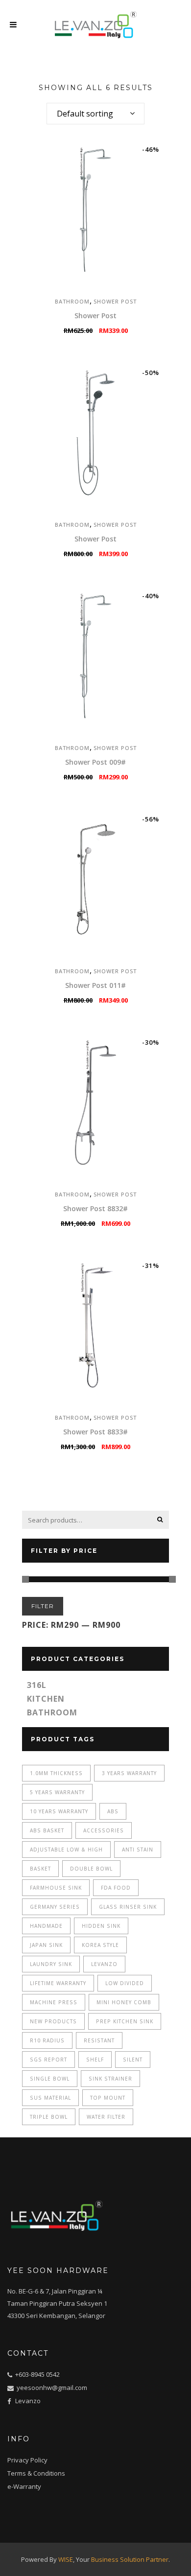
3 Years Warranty (129, 1773)
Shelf (95, 2060)
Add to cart (62, 331)
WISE (66, 2559)
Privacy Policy (27, 2460)
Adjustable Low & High (66, 1850)
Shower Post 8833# (95, 1432)
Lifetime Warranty (58, 1983)
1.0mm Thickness (56, 1773)
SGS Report (48, 2060)
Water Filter (106, 2117)
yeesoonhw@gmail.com (51, 2388)
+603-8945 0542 (37, 2374)
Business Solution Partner (130, 2559)
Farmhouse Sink (56, 1888)
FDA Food (116, 1888)
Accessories (104, 1830)
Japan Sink (46, 1945)
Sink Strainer (110, 2079)
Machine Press (54, 2002)
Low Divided (125, 1983)
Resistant (99, 2040)
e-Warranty (24, 2486)
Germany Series (55, 1907)
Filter (43, 1606)
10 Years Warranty (59, 1811)
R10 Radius (47, 2040)
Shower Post (115, 301)
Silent (133, 2060)
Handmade (46, 1926)
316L (37, 1685)
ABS (113, 1811)
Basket (40, 1869)
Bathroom (72, 301)
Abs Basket (47, 1830)
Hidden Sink (101, 1926)
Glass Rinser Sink (128, 1907)
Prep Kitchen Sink (125, 2021)
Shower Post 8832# (95, 1208)
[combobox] (95, 114)
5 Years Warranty (57, 1792)
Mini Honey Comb (124, 2002)
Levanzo (104, 1964)
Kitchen (46, 1699)
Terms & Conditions (36, 2473)
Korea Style (100, 1945)
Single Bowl (50, 2079)
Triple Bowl (49, 2117)
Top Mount (108, 2098)
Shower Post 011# (95, 985)
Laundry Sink (51, 1964)
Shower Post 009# (95, 762)
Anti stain (138, 1850)
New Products (53, 2021)
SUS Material (50, 2098)
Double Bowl (91, 1869)
